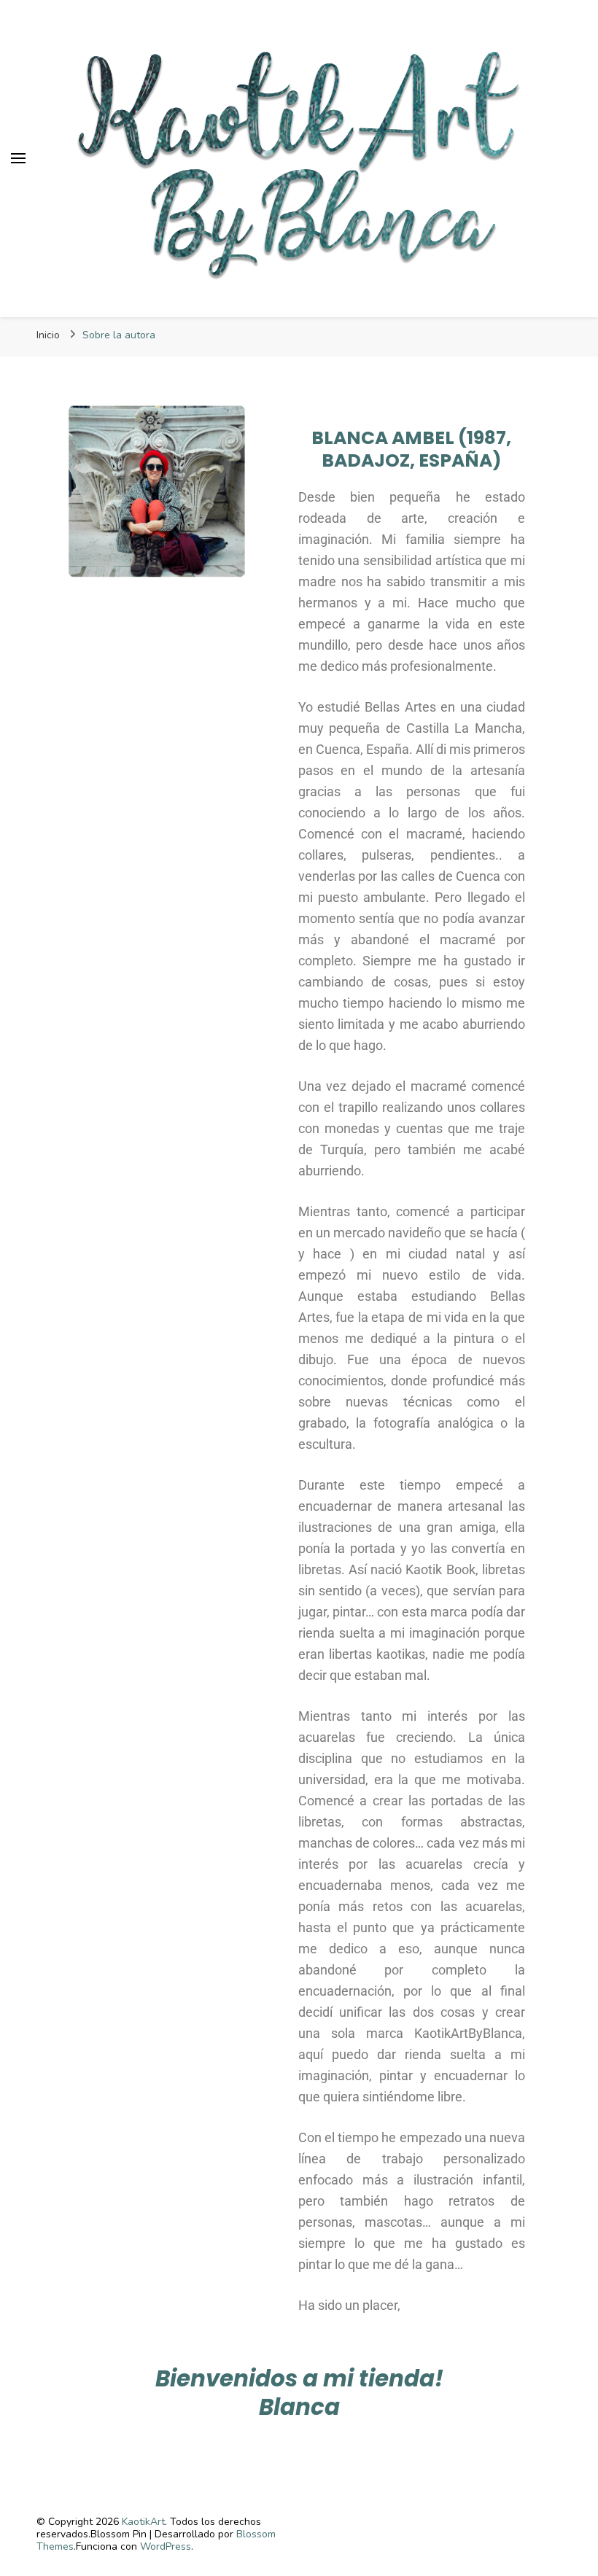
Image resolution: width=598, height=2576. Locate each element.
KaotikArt (143, 2522)
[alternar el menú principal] (18, 158)
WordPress (166, 2546)
